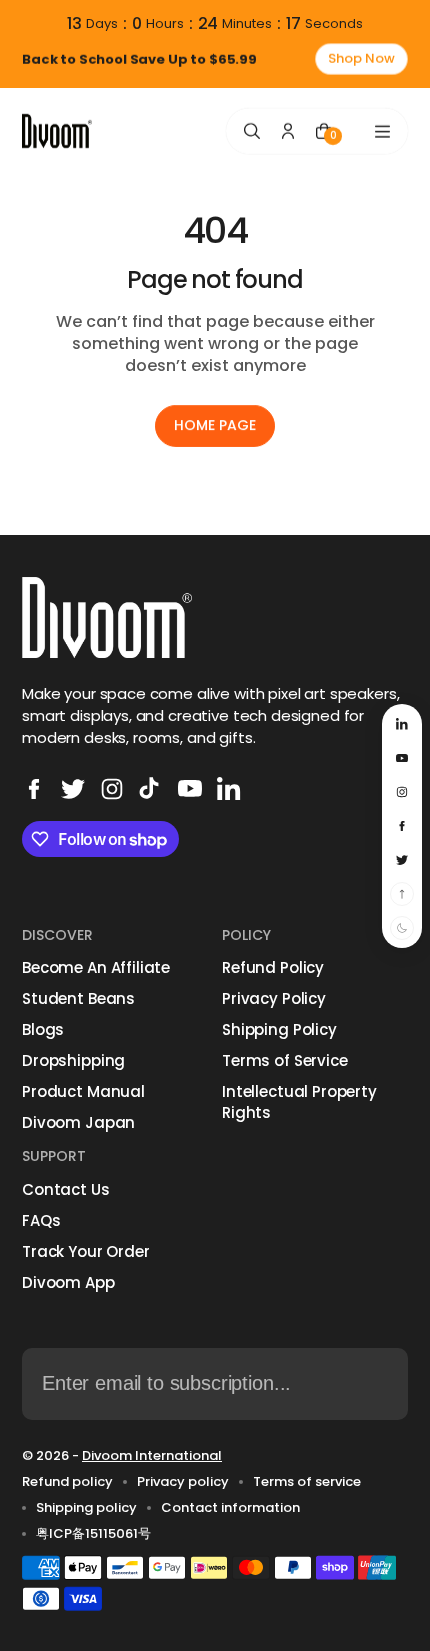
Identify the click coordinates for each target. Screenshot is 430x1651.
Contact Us (66, 1189)
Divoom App (68, 1282)
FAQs (41, 1220)
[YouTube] (190, 789)
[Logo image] (57, 131)
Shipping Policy (279, 1029)
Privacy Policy (274, 998)
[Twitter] (73, 789)
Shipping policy (86, 1508)
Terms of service (307, 1482)
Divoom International (152, 1455)
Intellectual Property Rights (299, 1102)
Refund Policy (273, 967)
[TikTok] (151, 789)
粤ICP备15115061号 (93, 1534)
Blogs (43, 1029)
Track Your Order (86, 1251)
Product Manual (83, 1091)
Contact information (230, 1508)
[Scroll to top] (402, 894)
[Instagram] (112, 789)
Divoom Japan (78, 1122)
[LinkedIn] (229, 789)
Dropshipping (73, 1060)
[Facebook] (34, 789)
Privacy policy (183, 1482)
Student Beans (78, 998)
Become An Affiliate (96, 967)
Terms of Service (285, 1060)
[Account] (288, 131)
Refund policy (67, 1482)
